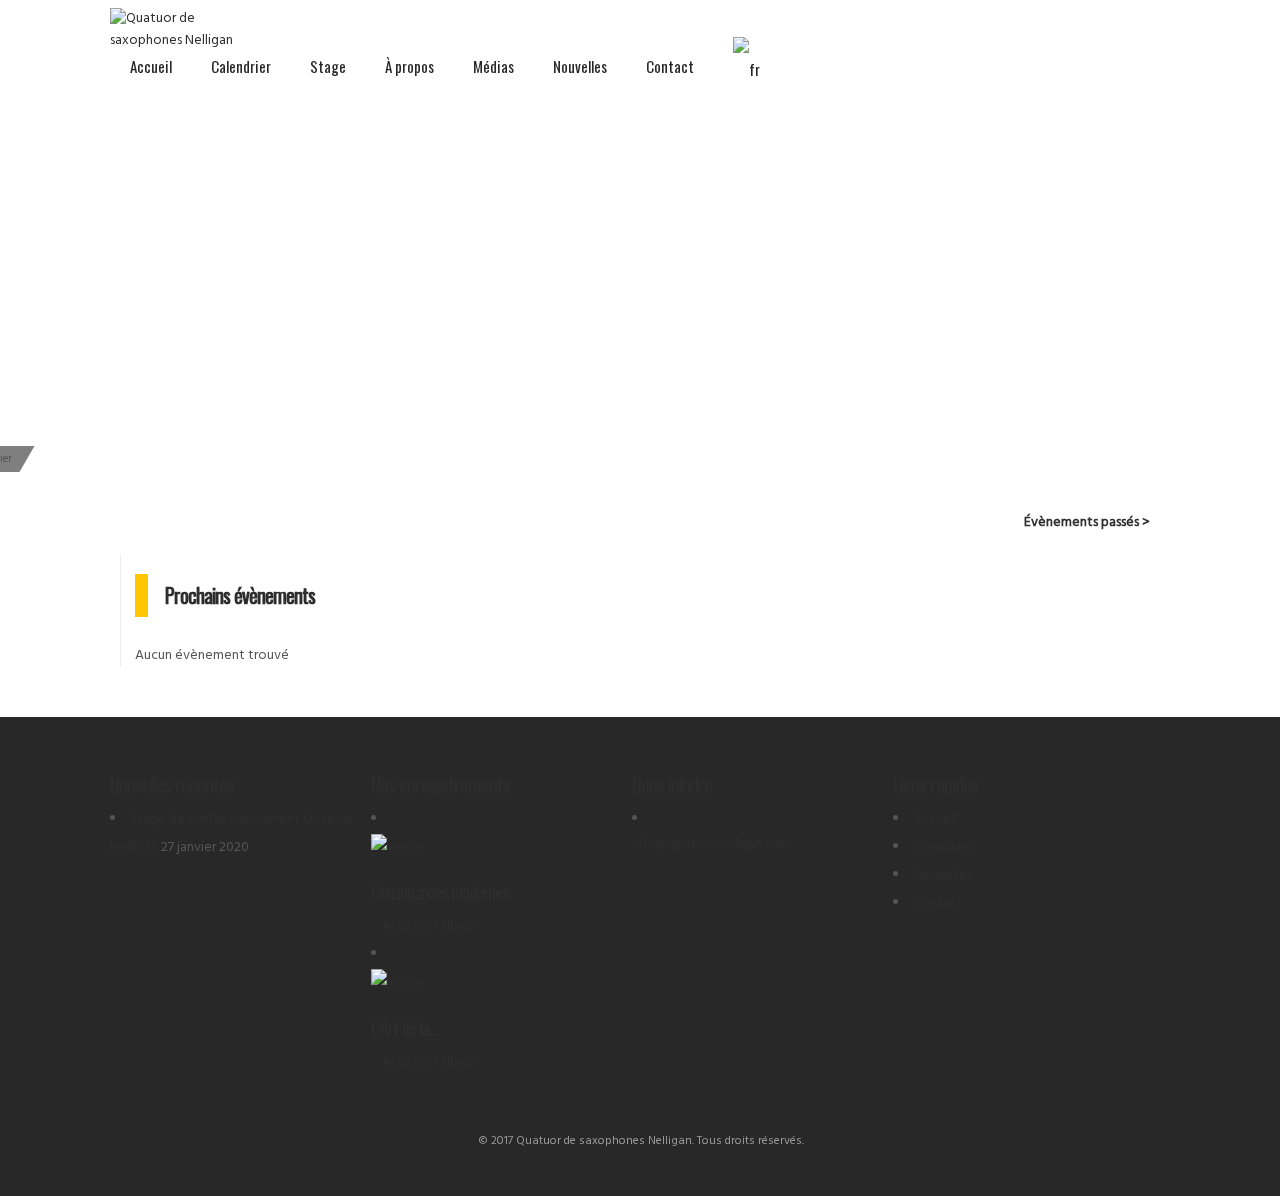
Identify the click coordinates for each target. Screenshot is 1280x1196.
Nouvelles (580, 66)
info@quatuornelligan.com (712, 844)
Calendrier (241, 66)
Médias (493, 66)
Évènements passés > (1087, 522)
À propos (409, 66)
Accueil (151, 66)
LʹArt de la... (404, 1028)
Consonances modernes (439, 892)
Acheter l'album (429, 926)
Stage (328, 66)
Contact (670, 66)
